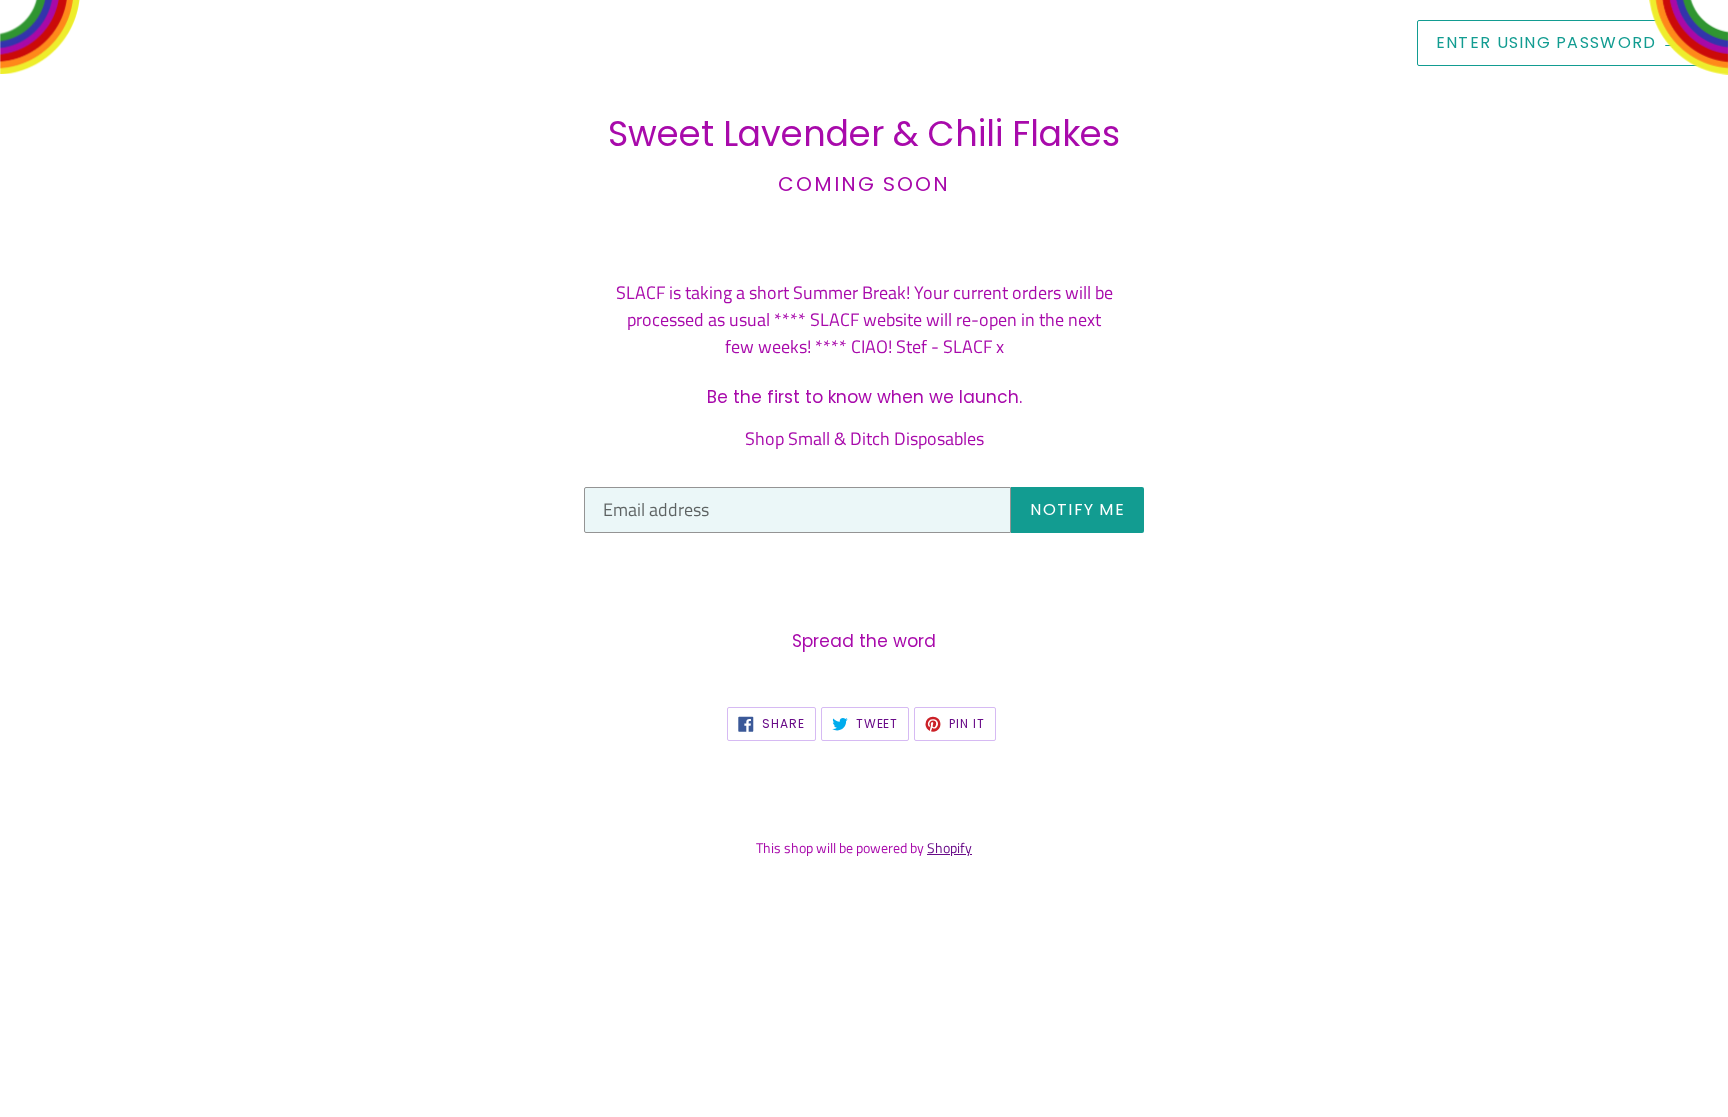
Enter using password (1557, 42)
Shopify (949, 848)
